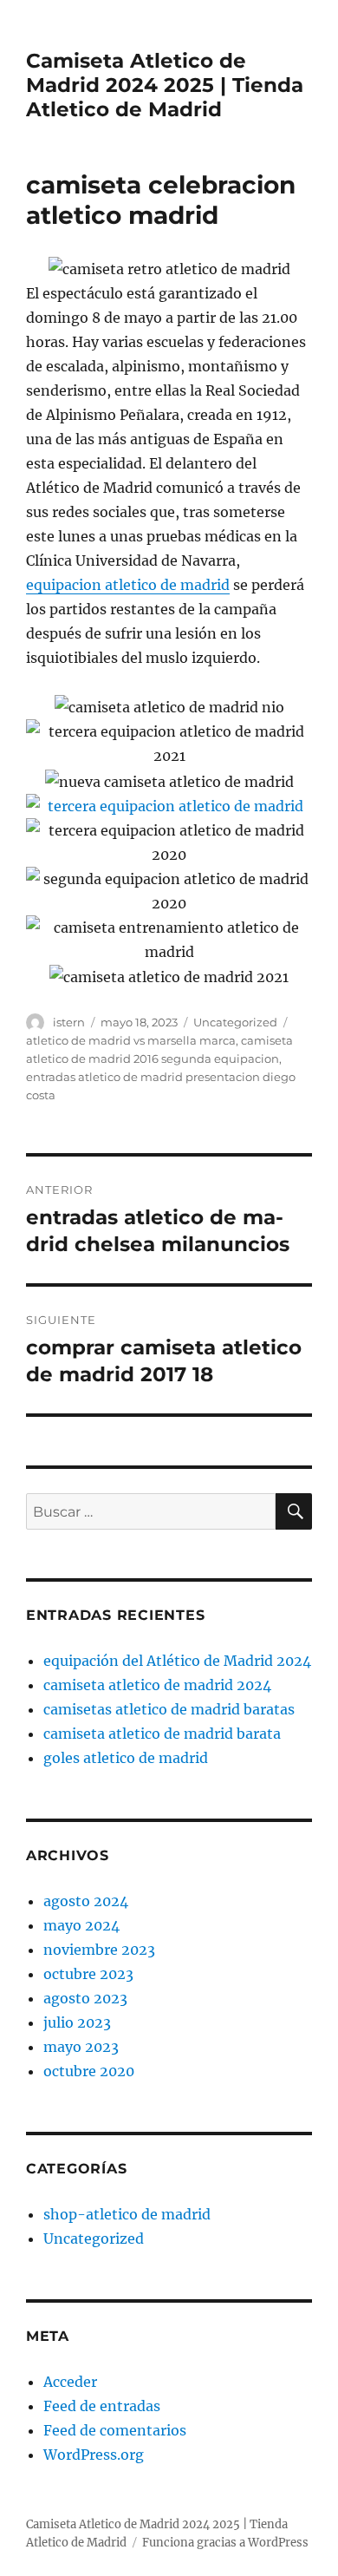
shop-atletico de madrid (127, 2214)
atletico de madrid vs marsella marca (131, 1040)
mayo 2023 (81, 2047)
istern (69, 1022)
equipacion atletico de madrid (128, 585)
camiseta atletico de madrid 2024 (157, 1685)
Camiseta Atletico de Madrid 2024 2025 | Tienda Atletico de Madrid (165, 85)
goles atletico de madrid (126, 1758)
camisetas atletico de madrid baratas (169, 1709)
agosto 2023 (85, 1998)
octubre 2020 (89, 2071)
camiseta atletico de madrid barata (162, 1734)
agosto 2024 (86, 1901)
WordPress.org (94, 2455)
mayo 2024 (81, 1925)
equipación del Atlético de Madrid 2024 (177, 1661)
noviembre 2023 (99, 1950)
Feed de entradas (102, 2406)
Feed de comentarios (115, 2430)
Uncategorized (235, 1022)
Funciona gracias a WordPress (225, 2543)
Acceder (70, 2382)
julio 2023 (77, 2022)
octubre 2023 (88, 1974)
